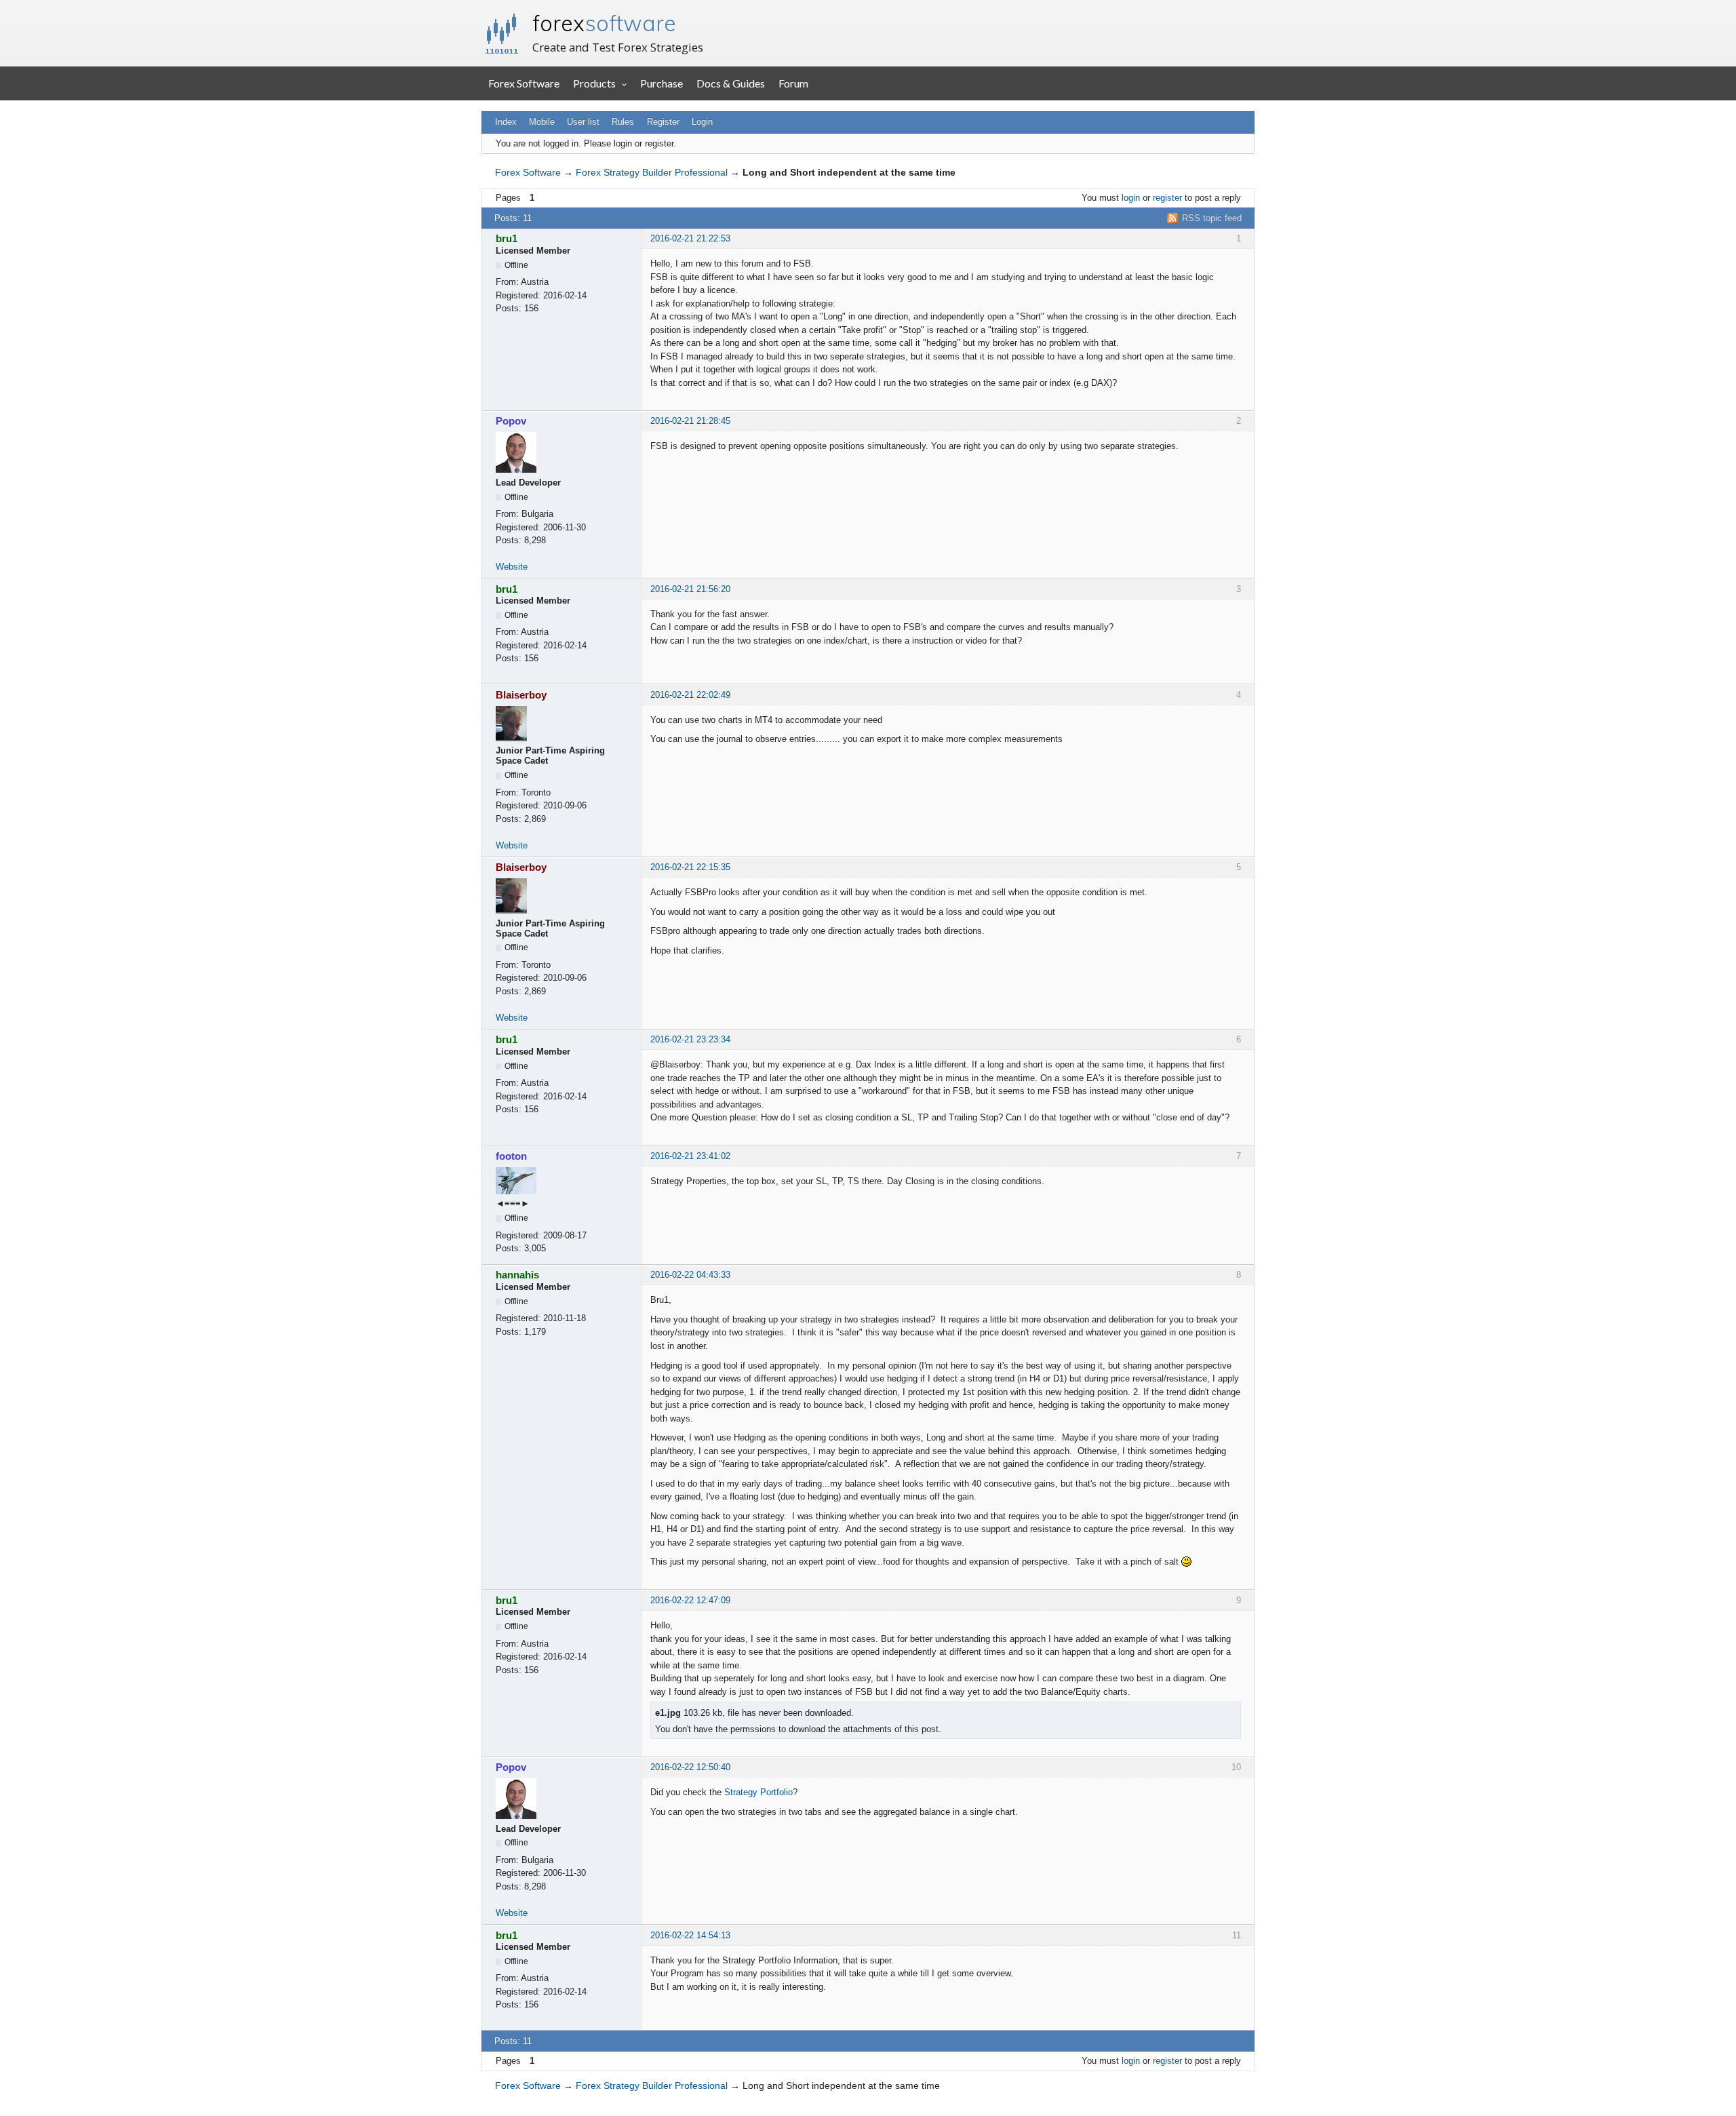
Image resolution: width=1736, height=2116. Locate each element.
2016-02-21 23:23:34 (690, 1039)
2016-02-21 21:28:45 (690, 421)
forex (604, 23)
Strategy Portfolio (758, 1792)
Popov (511, 421)
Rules (623, 122)
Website (512, 567)
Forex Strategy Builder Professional (652, 172)
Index (506, 122)
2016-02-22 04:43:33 (690, 1275)
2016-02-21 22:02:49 (690, 695)
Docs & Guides (731, 83)
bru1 (507, 238)
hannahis (517, 1275)
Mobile (542, 122)
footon (511, 1156)
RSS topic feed (1212, 218)
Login (702, 122)
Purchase (662, 83)
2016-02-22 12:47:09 (690, 1600)
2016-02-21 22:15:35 (690, 867)
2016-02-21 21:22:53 (690, 238)
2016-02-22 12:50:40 (690, 1767)
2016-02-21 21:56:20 (690, 589)
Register (663, 122)
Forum (793, 83)
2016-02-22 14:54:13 (690, 1935)
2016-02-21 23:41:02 (690, 1156)
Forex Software (524, 83)
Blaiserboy (521, 695)
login (1131, 198)
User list (583, 122)
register (1167, 198)
